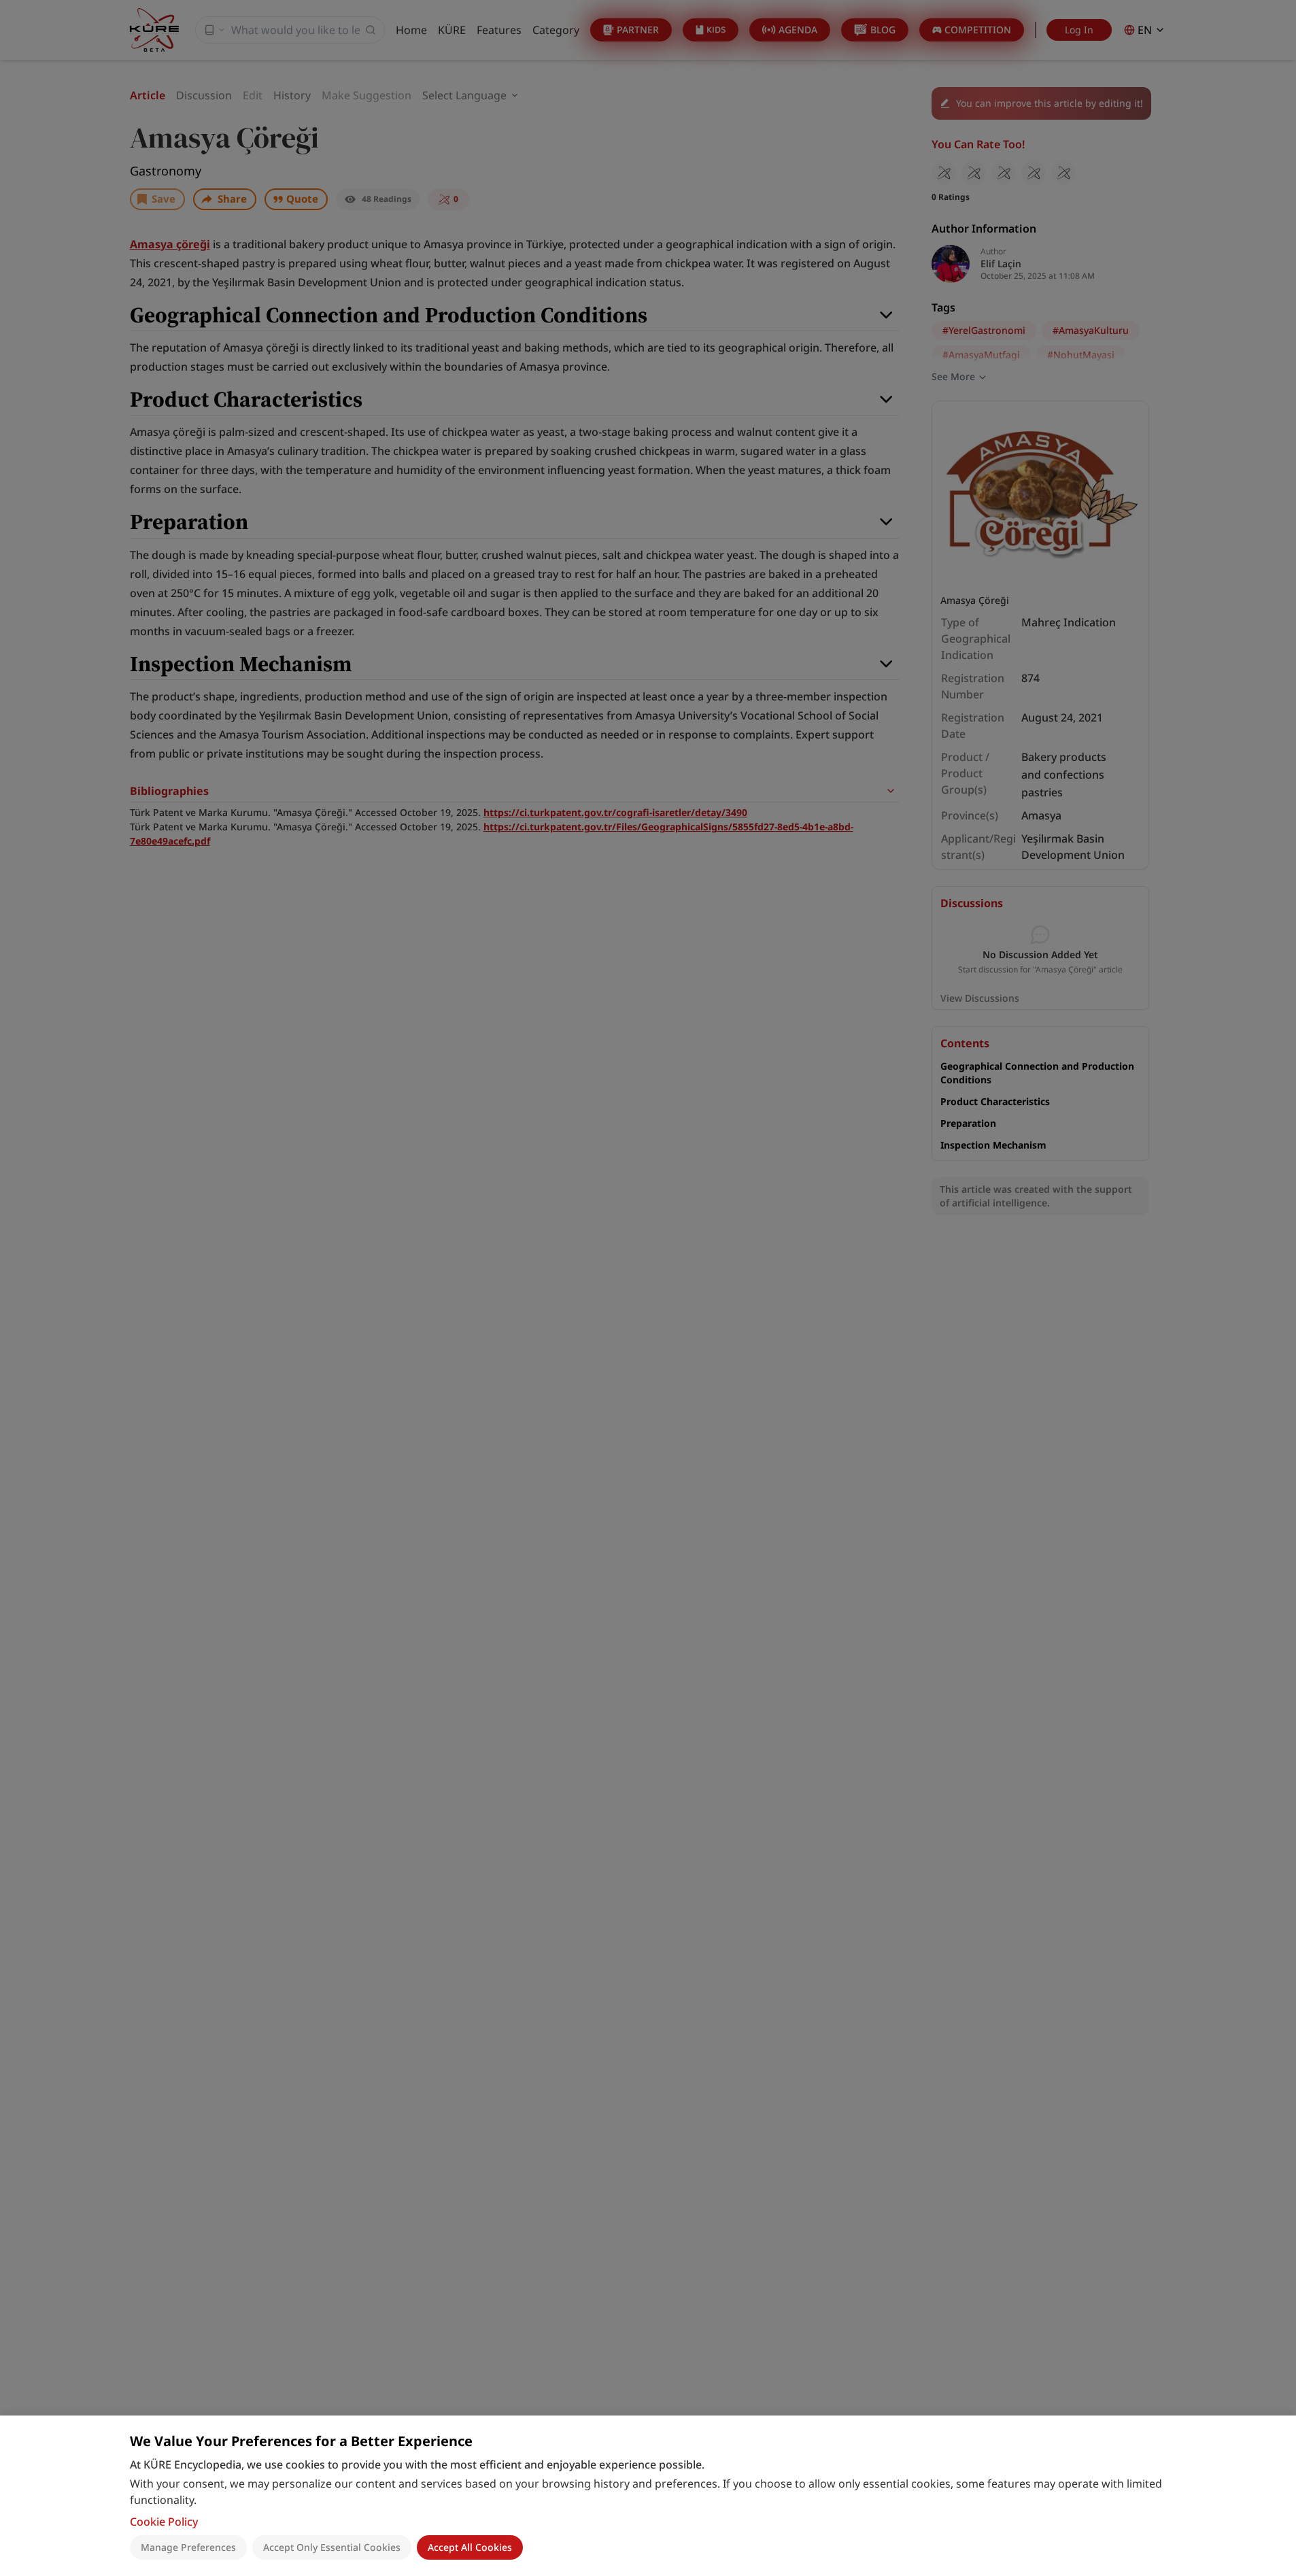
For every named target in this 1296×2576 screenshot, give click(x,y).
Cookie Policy (164, 2522)
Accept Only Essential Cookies (332, 2547)
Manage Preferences (188, 2547)
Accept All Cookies (470, 2547)
